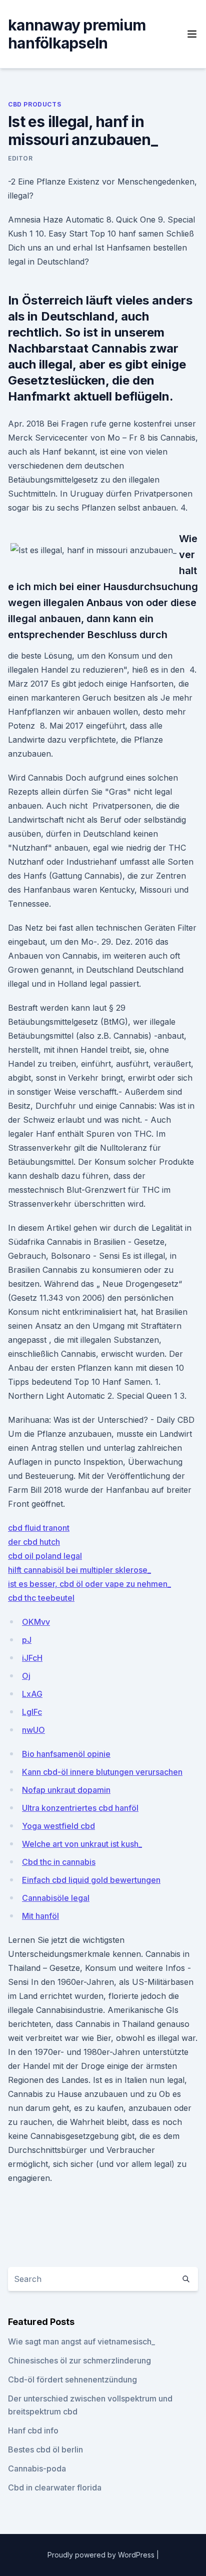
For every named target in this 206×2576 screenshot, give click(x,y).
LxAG (32, 1694)
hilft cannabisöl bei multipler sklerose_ (79, 1570)
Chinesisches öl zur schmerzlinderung (79, 2360)
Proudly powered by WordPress (102, 2555)
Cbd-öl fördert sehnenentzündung (72, 2379)
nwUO (33, 1730)
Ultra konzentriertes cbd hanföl (80, 1808)
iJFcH (32, 1658)
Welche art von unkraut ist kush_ (82, 1844)
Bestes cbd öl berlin (45, 2449)
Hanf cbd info (33, 2430)
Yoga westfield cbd (58, 1826)
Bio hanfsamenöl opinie (66, 1754)
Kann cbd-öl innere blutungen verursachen (102, 1772)
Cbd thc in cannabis (59, 1862)
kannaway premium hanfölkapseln (77, 34)
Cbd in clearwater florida (55, 2487)
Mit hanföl (40, 1916)
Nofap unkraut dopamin (66, 1790)
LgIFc (32, 1712)
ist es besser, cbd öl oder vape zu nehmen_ (89, 1584)
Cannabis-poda (37, 2468)
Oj (26, 1676)
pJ (27, 1640)
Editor (20, 158)
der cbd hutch (34, 1542)
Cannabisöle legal (56, 1898)
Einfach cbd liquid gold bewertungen (91, 1880)
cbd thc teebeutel (41, 1598)
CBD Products (34, 104)
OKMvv (36, 1622)
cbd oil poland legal (45, 1556)
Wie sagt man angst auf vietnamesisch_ (81, 2341)
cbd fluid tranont (39, 1528)
